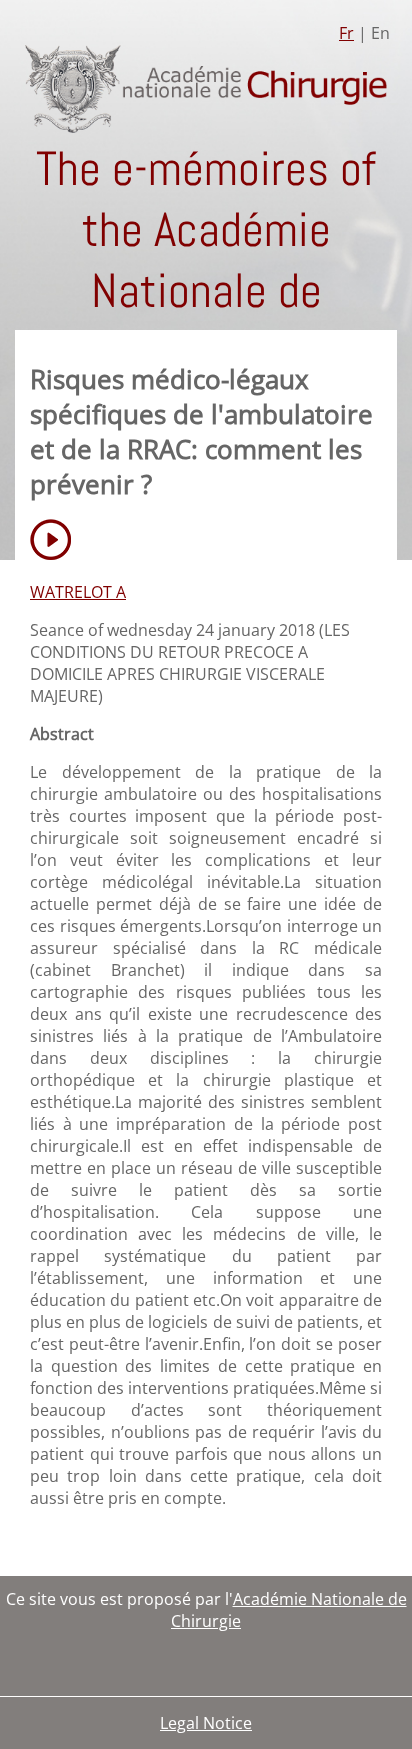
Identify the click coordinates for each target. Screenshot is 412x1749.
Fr (346, 33)
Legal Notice (206, 1723)
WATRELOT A (78, 592)
